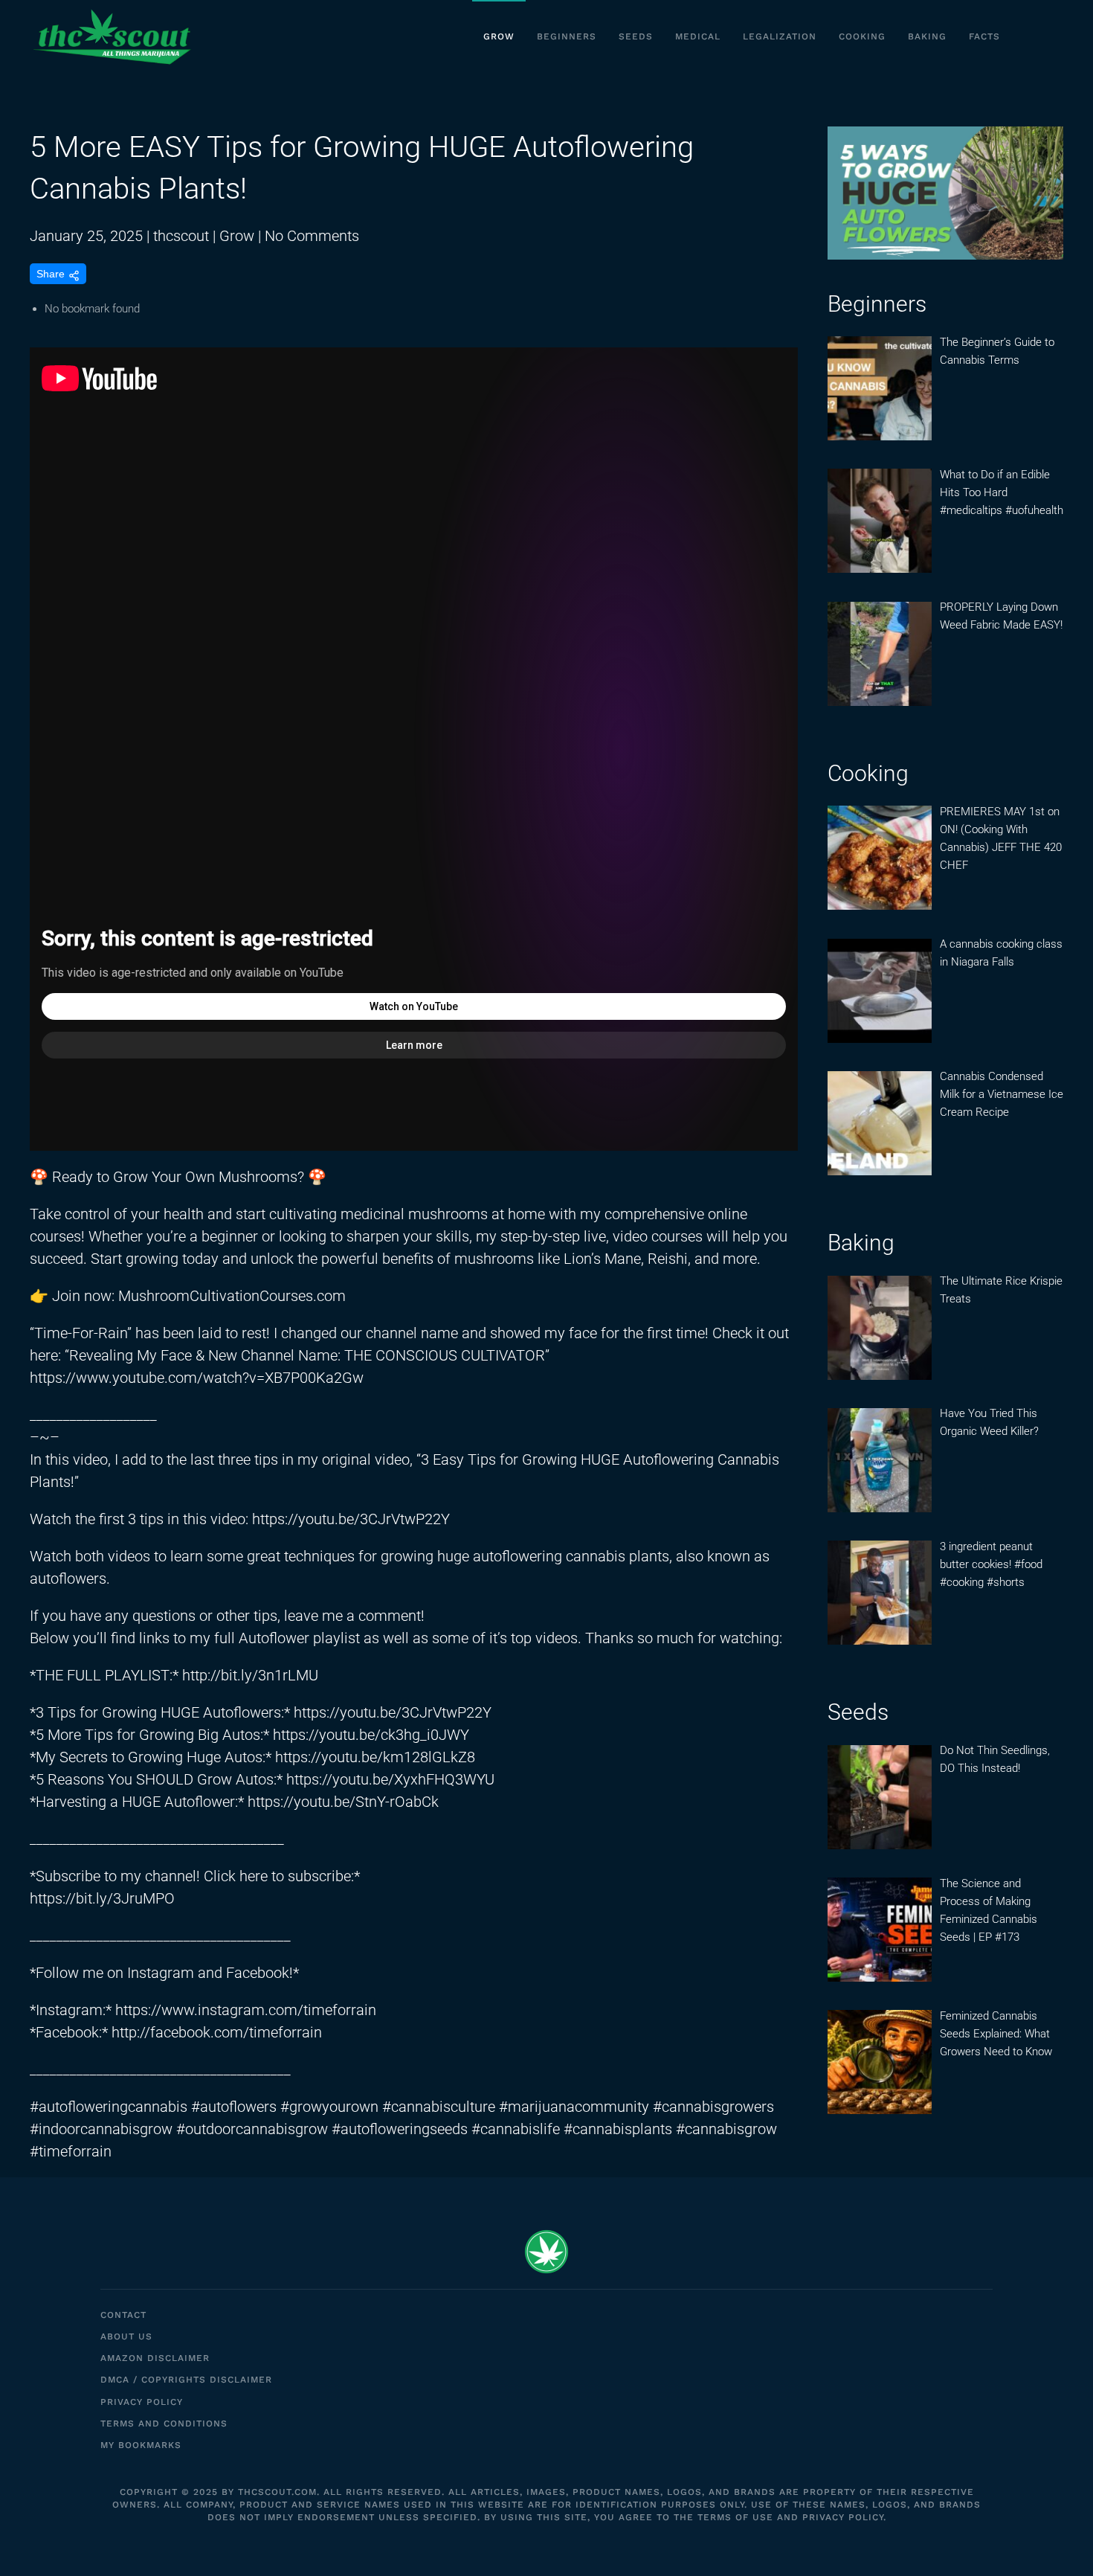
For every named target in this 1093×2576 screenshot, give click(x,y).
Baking (927, 36)
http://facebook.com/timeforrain (217, 2032)
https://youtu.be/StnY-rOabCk (343, 1802)
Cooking (862, 36)
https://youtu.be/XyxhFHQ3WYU (390, 1779)
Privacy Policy (142, 2402)
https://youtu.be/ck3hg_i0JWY (371, 1735)
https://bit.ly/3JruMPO (102, 1898)
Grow (499, 36)
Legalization (780, 36)
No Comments (312, 236)
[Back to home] (112, 37)
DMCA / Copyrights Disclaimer (186, 2380)
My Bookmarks (141, 2445)
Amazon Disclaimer (155, 2358)
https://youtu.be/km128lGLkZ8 (375, 1757)
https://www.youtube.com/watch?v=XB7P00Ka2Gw (197, 1378)
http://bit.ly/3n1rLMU (250, 1675)
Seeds (636, 36)
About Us (126, 2336)
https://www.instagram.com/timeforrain (246, 2010)
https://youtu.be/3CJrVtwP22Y (351, 1519)
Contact (123, 2315)
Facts (984, 36)
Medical (698, 36)
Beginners (567, 36)
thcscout (181, 236)
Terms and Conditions (164, 2424)
